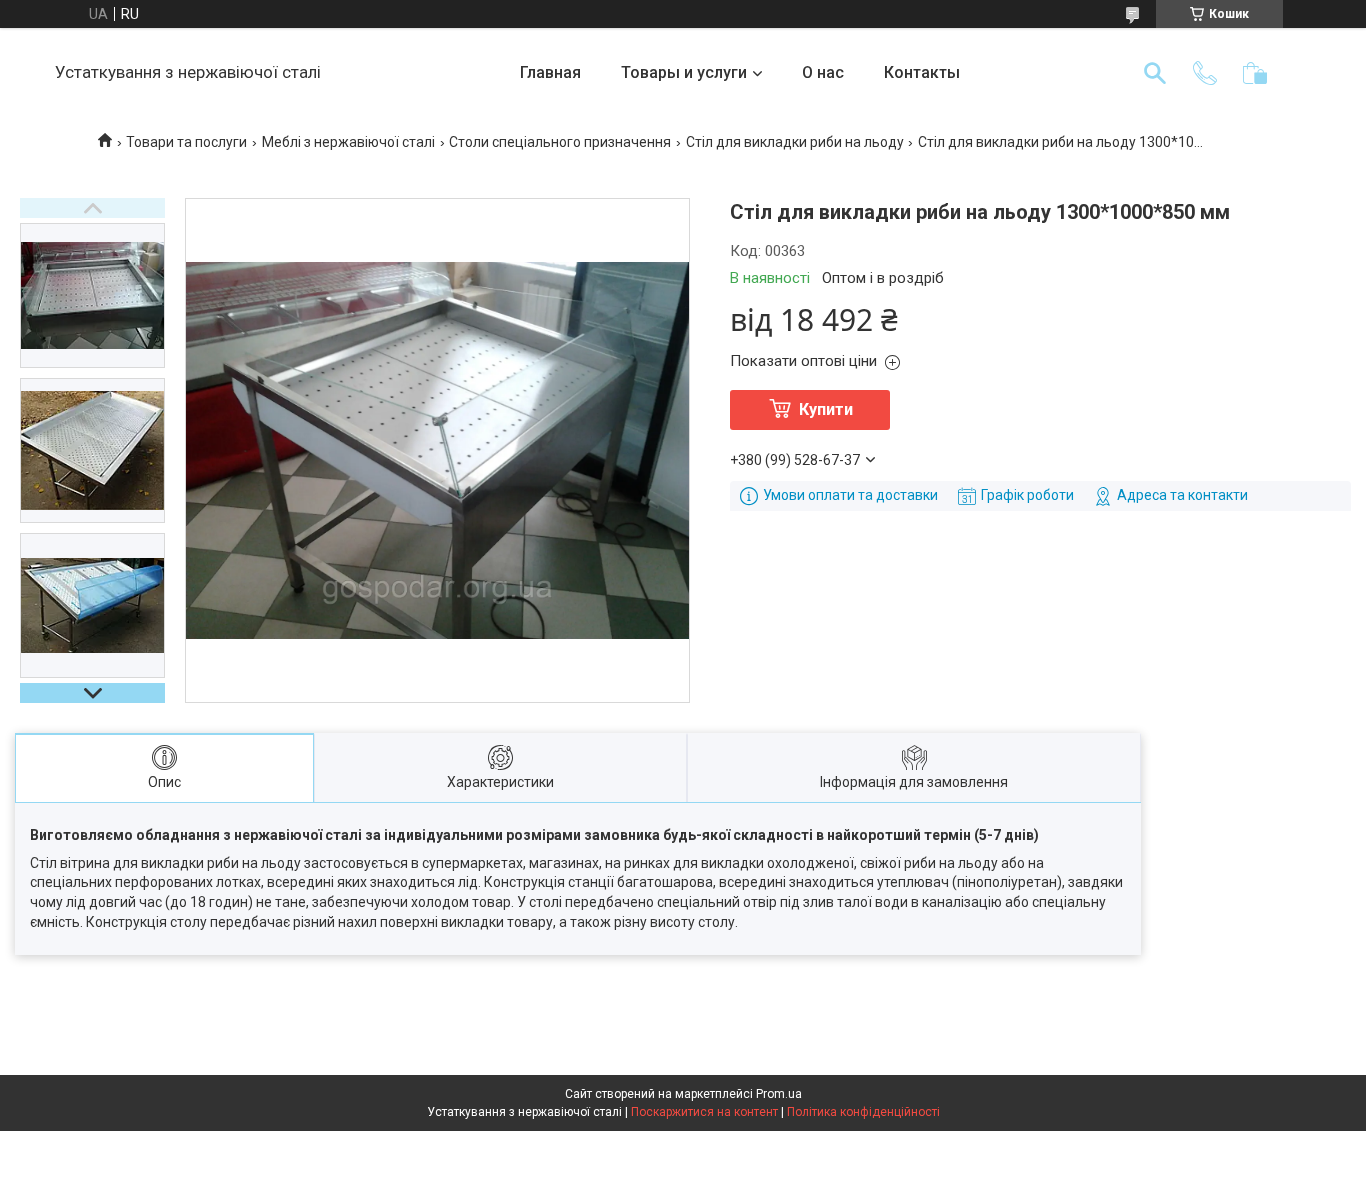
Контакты (922, 72)
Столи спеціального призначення (560, 142)
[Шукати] (1155, 73)
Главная (550, 72)
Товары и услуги (684, 72)
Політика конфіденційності (863, 1112)
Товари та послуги (186, 142)
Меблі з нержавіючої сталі (348, 142)
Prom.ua (779, 1094)
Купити (826, 409)
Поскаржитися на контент (704, 1112)
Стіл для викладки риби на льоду (795, 142)
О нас (823, 72)
